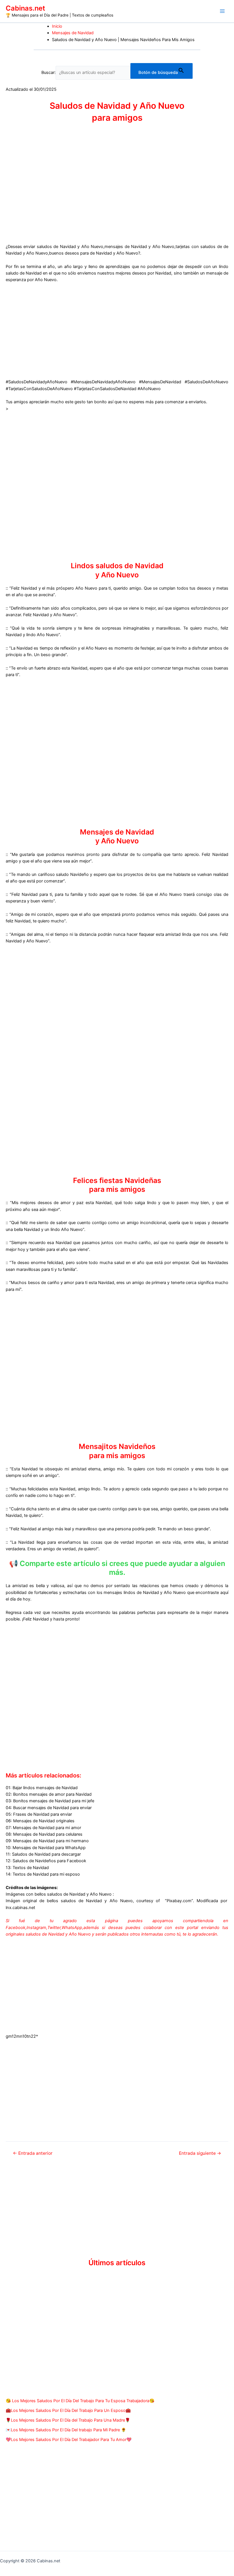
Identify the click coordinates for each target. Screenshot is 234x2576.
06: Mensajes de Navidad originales (40, 1821)
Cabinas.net (25, 8)
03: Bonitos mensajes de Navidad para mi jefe (50, 1801)
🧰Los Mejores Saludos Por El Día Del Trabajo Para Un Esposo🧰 (68, 2410)
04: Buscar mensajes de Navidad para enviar (49, 1808)
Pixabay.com (179, 1901)
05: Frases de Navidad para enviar (39, 1814)
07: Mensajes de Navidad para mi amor (43, 1828)
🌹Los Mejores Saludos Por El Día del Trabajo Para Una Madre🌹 (68, 2420)
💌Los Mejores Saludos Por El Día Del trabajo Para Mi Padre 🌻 (66, 2430)
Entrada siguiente (200, 2153)
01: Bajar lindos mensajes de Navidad (42, 1788)
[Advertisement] (117, 330)
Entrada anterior (33, 2153)
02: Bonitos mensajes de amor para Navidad (49, 1794)
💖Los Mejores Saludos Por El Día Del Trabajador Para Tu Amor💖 (69, 2440)
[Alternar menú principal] (222, 11)
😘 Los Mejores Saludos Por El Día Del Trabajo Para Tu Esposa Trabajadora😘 (80, 2401)
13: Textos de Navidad (27, 1868)
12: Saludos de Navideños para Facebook (46, 1861)
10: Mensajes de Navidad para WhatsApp (46, 1848)
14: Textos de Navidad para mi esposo (43, 1874)
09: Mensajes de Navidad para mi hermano (47, 1841)
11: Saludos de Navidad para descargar (43, 1854)
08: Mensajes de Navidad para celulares (44, 1834)
